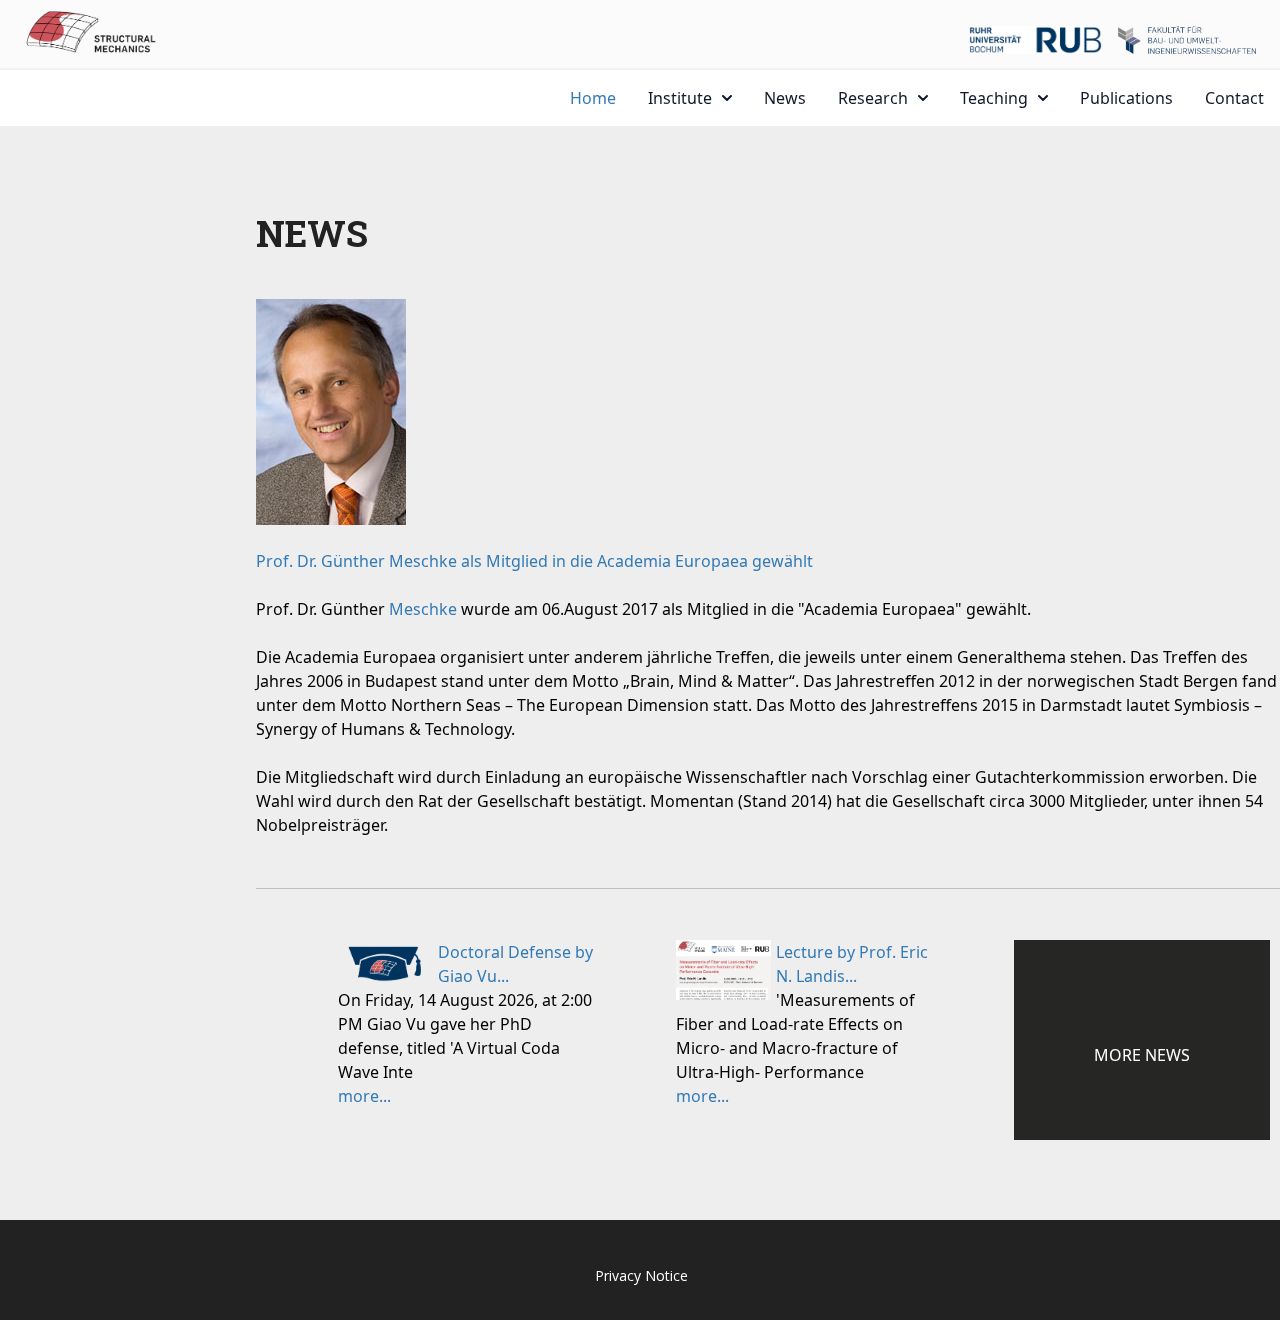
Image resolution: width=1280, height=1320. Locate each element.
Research (873, 98)
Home (593, 98)
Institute (680, 98)
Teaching (994, 98)
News (785, 98)
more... (364, 1096)
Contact (1234, 98)
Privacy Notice (641, 1275)
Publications (1126, 98)
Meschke (423, 609)
